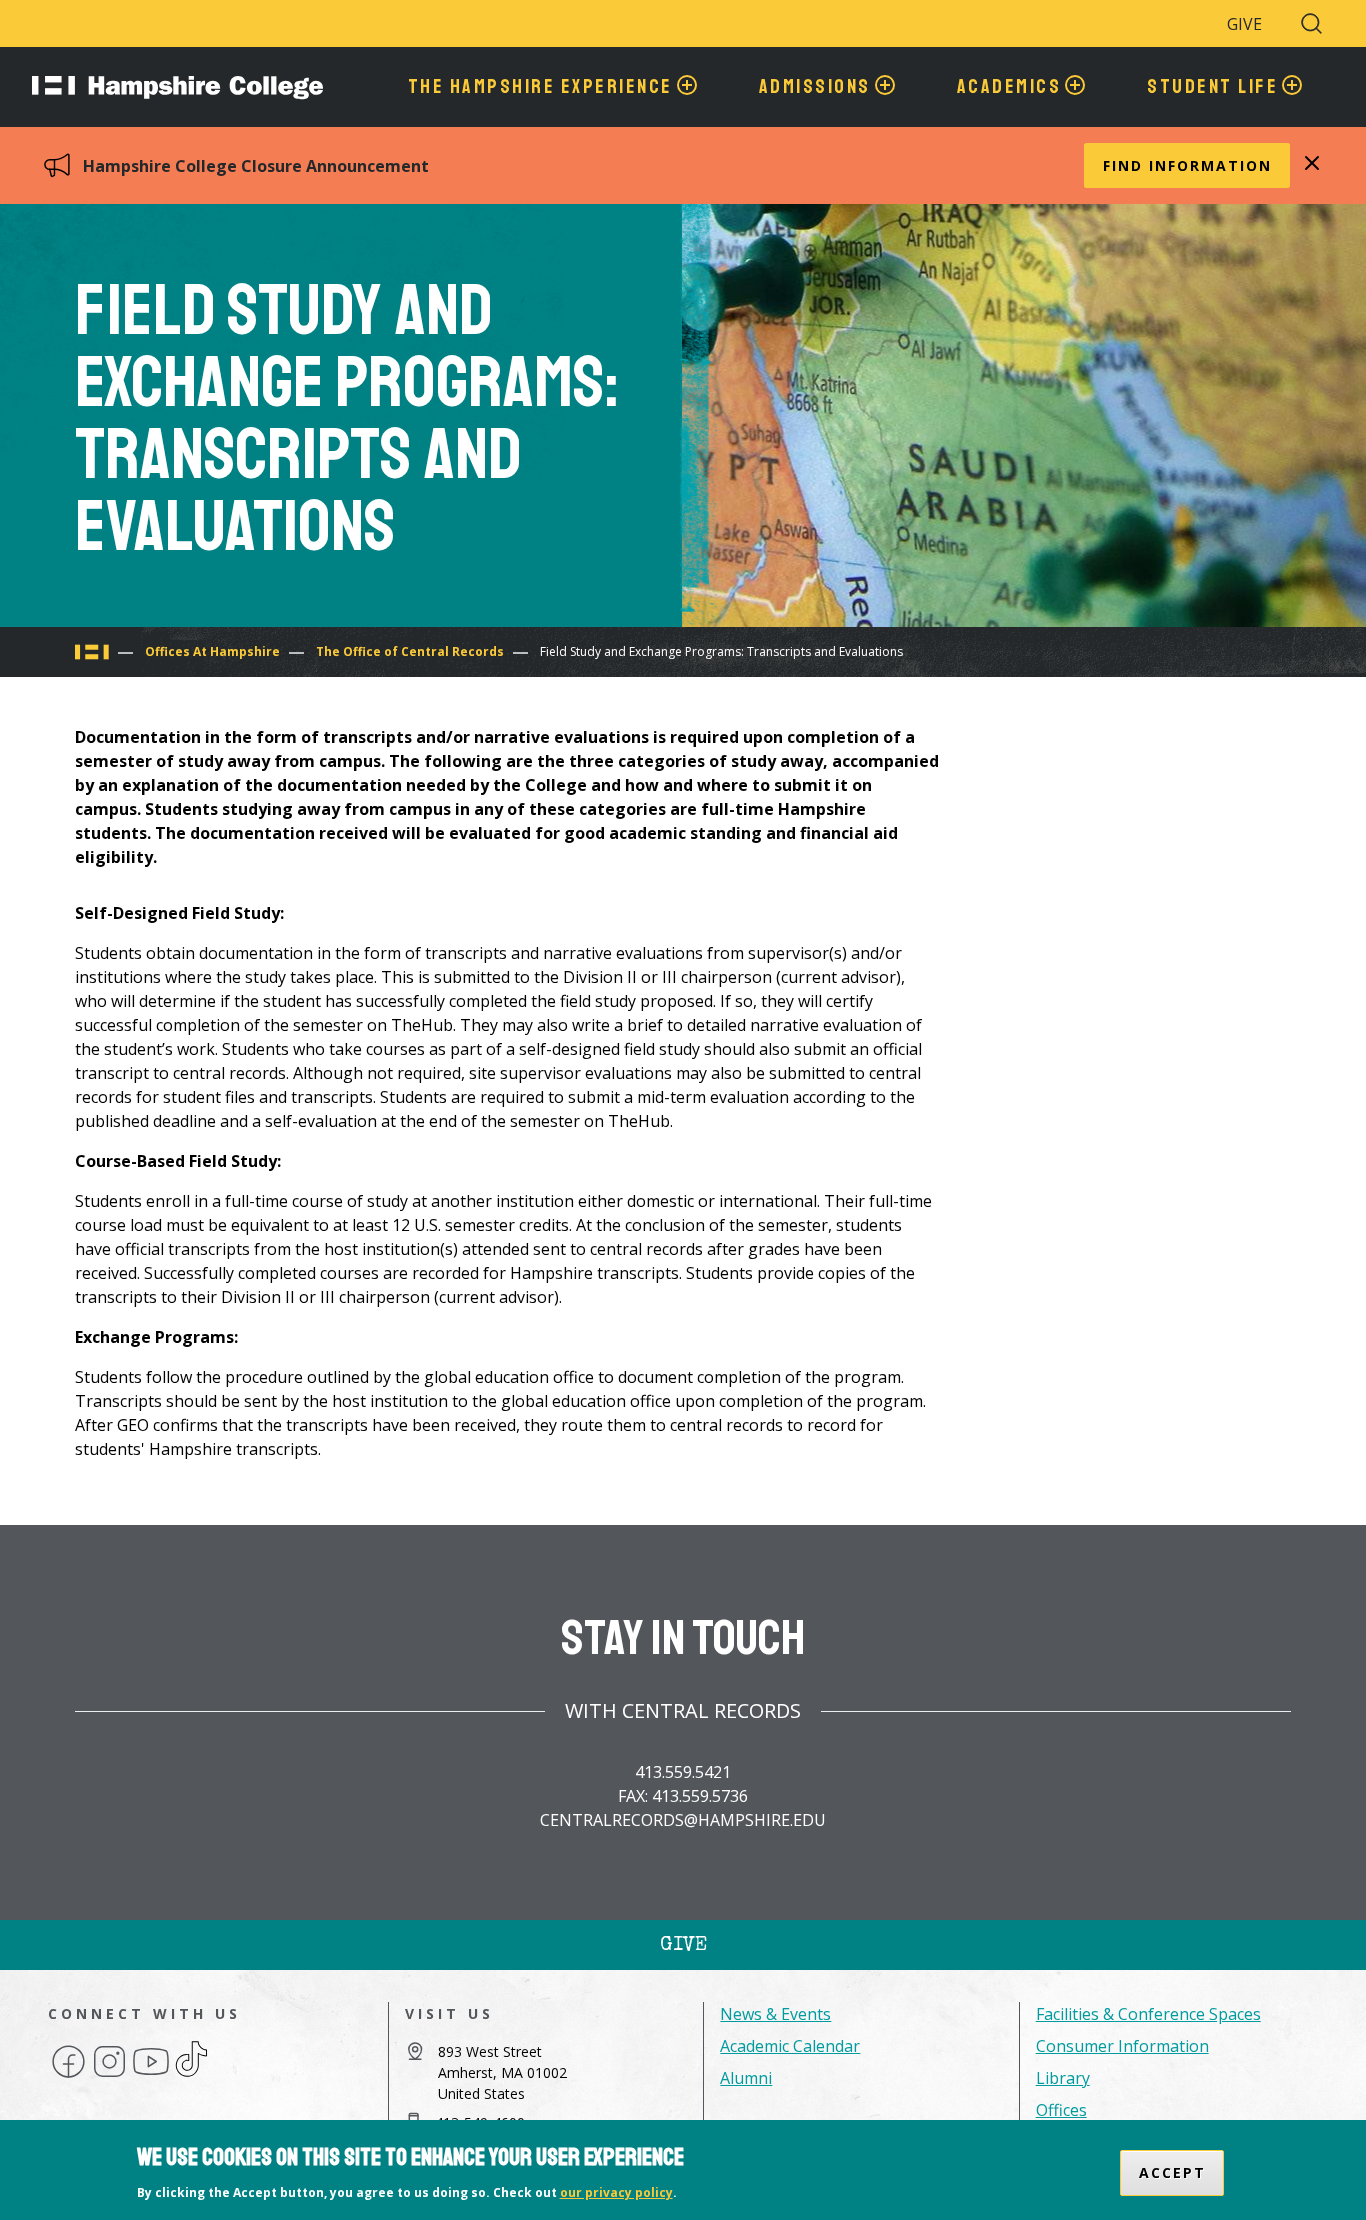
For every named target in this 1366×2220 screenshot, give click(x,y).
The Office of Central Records (410, 651)
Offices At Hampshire (212, 651)
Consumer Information (1122, 2046)
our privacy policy (616, 2193)
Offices (1061, 2110)
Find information (1187, 165)
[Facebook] (68, 2076)
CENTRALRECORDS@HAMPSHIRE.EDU (683, 1820)
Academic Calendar (790, 2046)
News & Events (775, 2014)
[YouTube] (151, 2076)
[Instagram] (109, 2076)
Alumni (746, 2078)
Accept (1172, 2172)
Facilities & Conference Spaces (1148, 2014)
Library (1063, 2078)
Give (1244, 24)
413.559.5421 (683, 1772)
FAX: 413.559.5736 (683, 1796)
